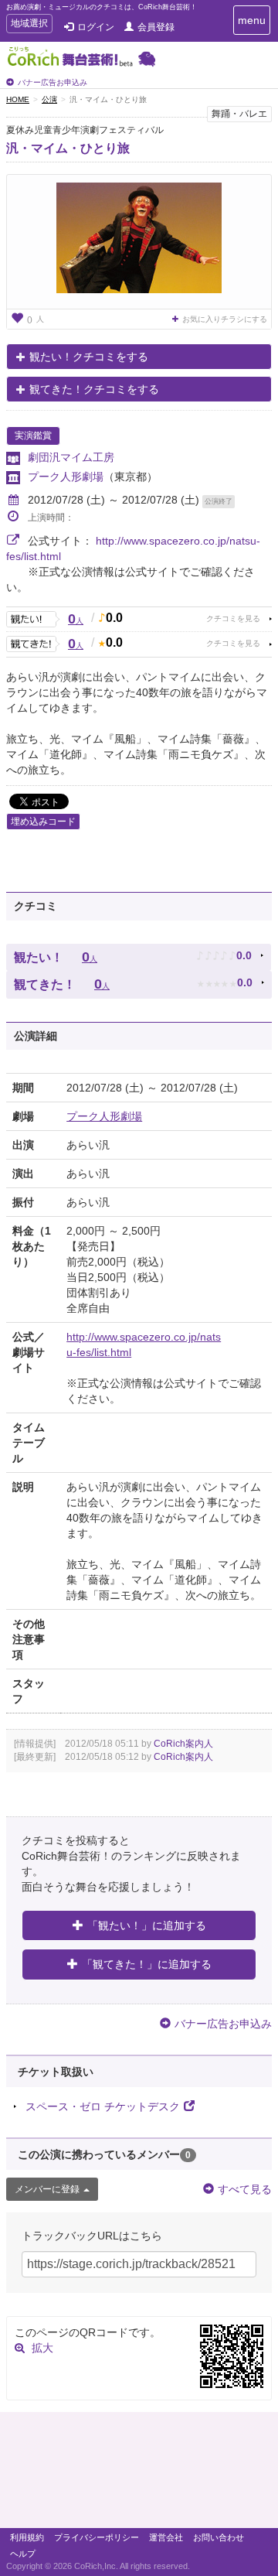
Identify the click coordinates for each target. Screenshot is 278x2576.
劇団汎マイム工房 (71, 457)
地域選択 (29, 25)
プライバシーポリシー (97, 2537)
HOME (18, 99)
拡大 (42, 2348)
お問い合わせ (219, 2537)
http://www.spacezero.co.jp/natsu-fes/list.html (144, 1344)
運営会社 (166, 2537)
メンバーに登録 (47, 2189)
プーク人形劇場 (66, 477)
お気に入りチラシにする (225, 319)
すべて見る (245, 2189)
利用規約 (27, 2537)
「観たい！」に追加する (147, 1925)
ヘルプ (23, 2554)
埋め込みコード (43, 822)
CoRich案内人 (183, 1744)
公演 (49, 99)
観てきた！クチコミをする (94, 389)
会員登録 (156, 27)
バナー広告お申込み (53, 82)
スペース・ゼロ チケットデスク (103, 2106)
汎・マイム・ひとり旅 (68, 148)
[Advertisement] (139, 2474)
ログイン (96, 27)
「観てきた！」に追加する (147, 1964)
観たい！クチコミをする (89, 357)
